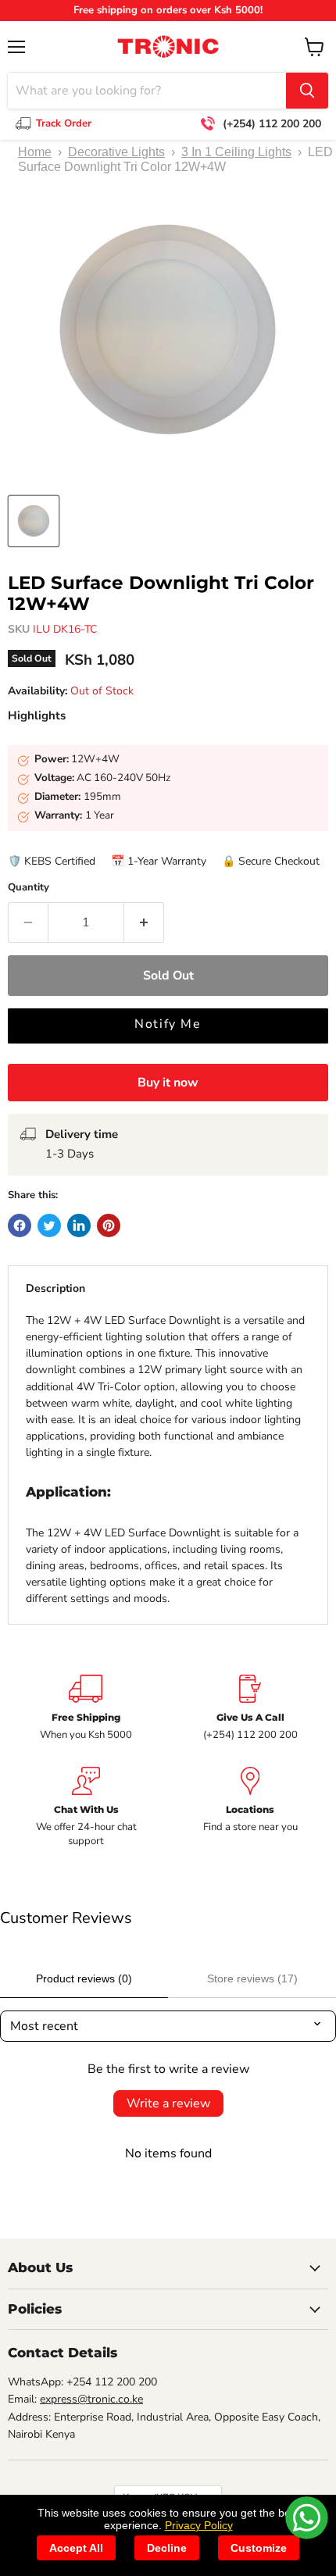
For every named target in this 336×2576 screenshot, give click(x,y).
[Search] (307, 91)
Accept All (76, 2548)
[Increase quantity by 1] (144, 922)
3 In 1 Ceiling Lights (236, 152)
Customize (259, 2548)
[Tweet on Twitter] (49, 1226)
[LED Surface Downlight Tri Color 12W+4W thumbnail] (34, 521)
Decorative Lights (116, 152)
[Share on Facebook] (20, 1226)
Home (35, 152)
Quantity (29, 888)
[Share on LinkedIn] (79, 1226)
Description (55, 1288)
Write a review (168, 2103)
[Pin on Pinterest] (109, 1226)
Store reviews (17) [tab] (252, 1978)
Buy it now (168, 1083)
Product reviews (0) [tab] (84, 1978)
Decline (167, 2548)
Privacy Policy (199, 2525)
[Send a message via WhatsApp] (307, 2518)
